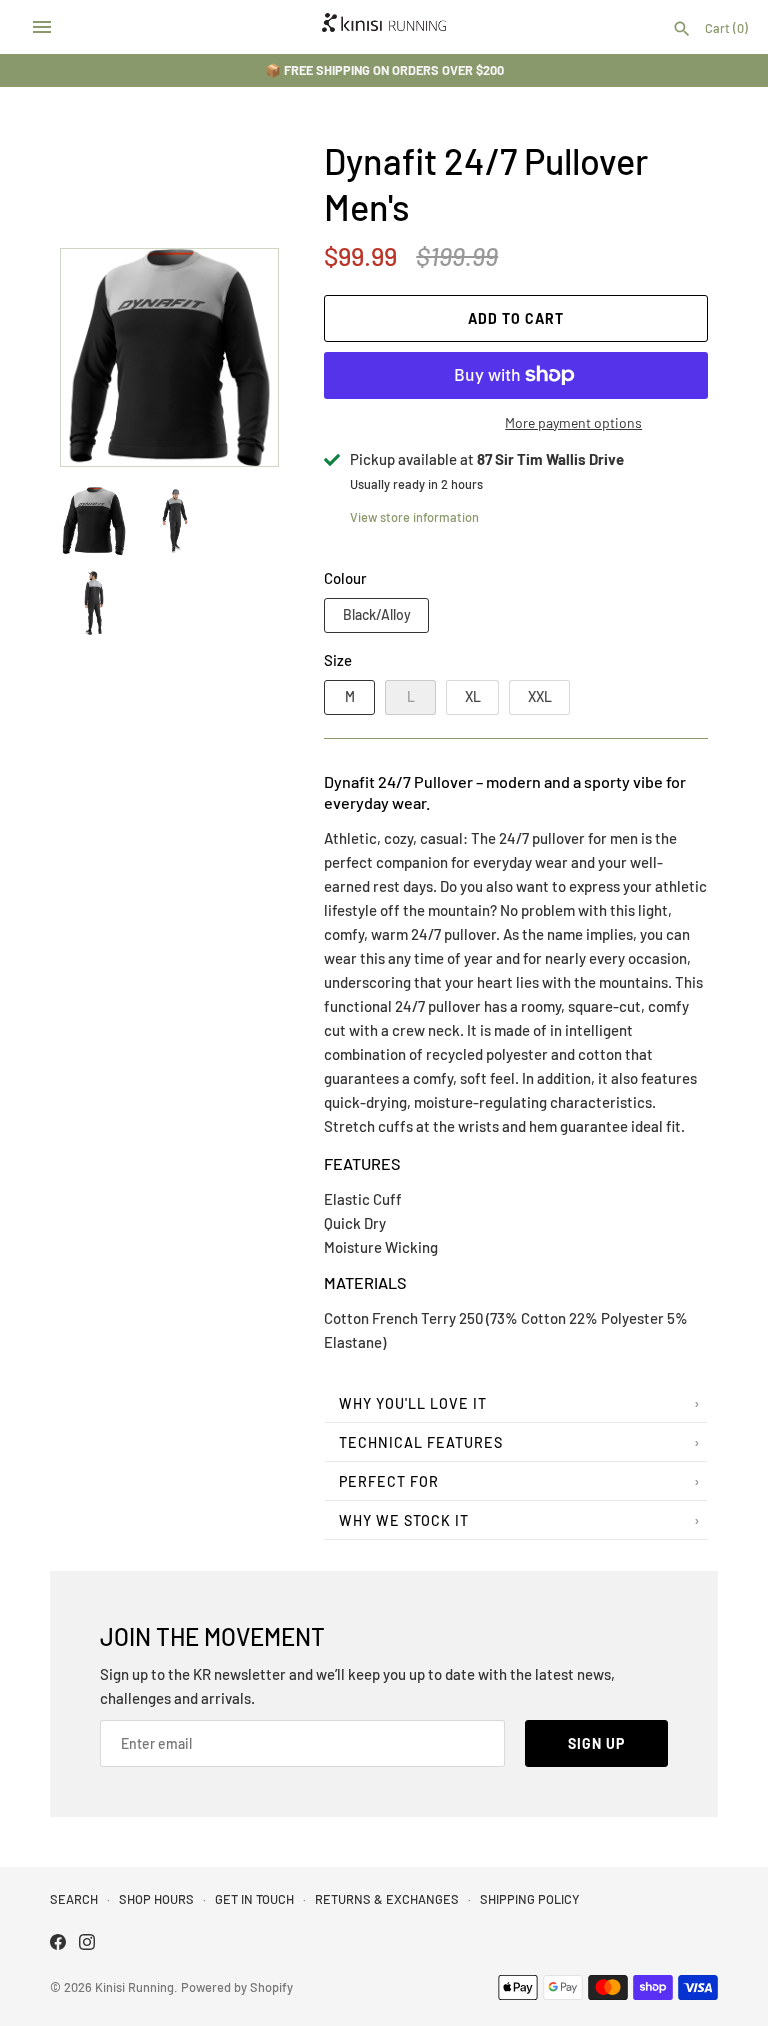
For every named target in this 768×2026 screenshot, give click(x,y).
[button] (236, 357)
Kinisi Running (134, 1987)
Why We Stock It (404, 1520)
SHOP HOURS (156, 1899)
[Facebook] (58, 1944)
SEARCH (74, 1899)
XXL (540, 696)
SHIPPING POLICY (529, 1899)
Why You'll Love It (413, 1403)
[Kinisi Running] (384, 27)
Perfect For (389, 1481)
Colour (345, 578)
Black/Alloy (377, 614)
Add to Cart (516, 318)
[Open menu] (42, 27)
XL (473, 696)
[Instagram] (87, 1944)
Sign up (596, 1743)
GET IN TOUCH (254, 1899)
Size (338, 660)
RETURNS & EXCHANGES (387, 1899)
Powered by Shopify (237, 1987)
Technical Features (421, 1442)
